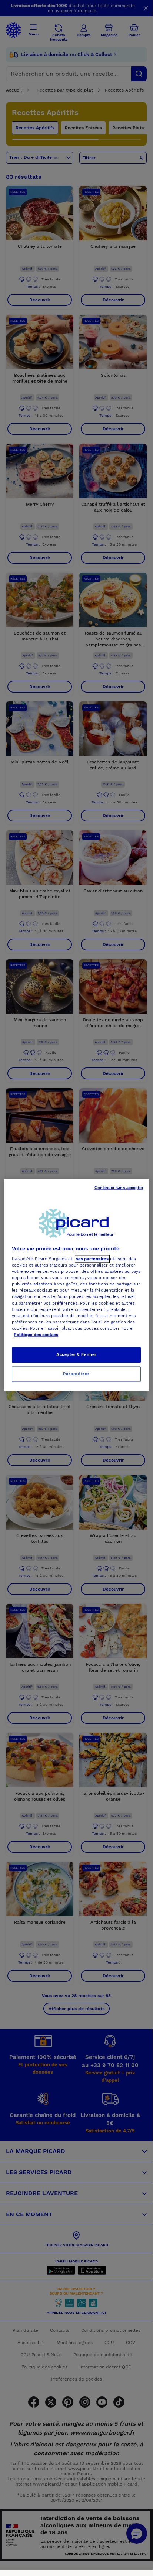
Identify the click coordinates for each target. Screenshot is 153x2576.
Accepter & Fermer (76, 1354)
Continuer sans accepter (119, 1188)
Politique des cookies (36, 1335)
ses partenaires (92, 1259)
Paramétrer (76, 1374)
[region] (76, 1285)
